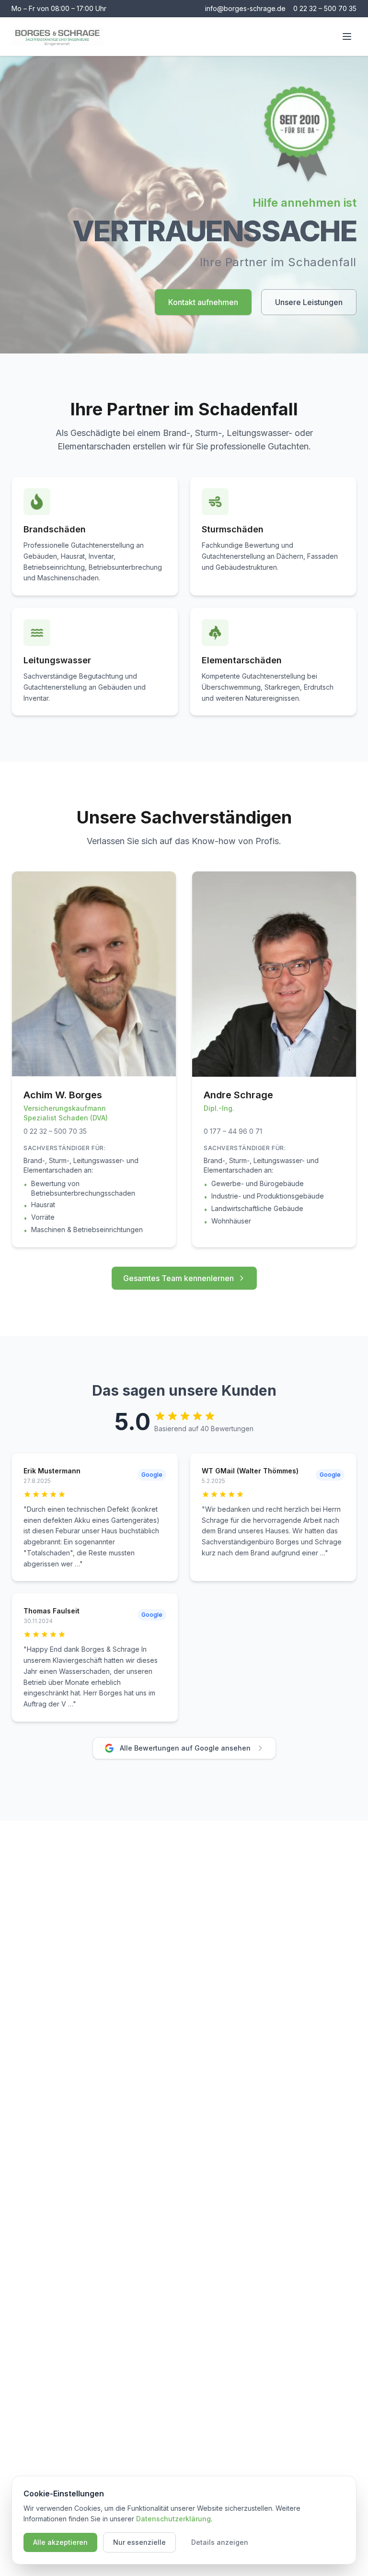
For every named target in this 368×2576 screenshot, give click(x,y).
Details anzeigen (220, 2542)
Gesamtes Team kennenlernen (178, 1278)
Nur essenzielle (139, 2542)
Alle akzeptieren (60, 2542)
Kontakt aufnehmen (203, 302)
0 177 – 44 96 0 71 (233, 1131)
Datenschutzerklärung (173, 2519)
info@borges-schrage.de (245, 8)
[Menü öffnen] (347, 36)
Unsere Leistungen (309, 302)
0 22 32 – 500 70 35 (325, 8)
